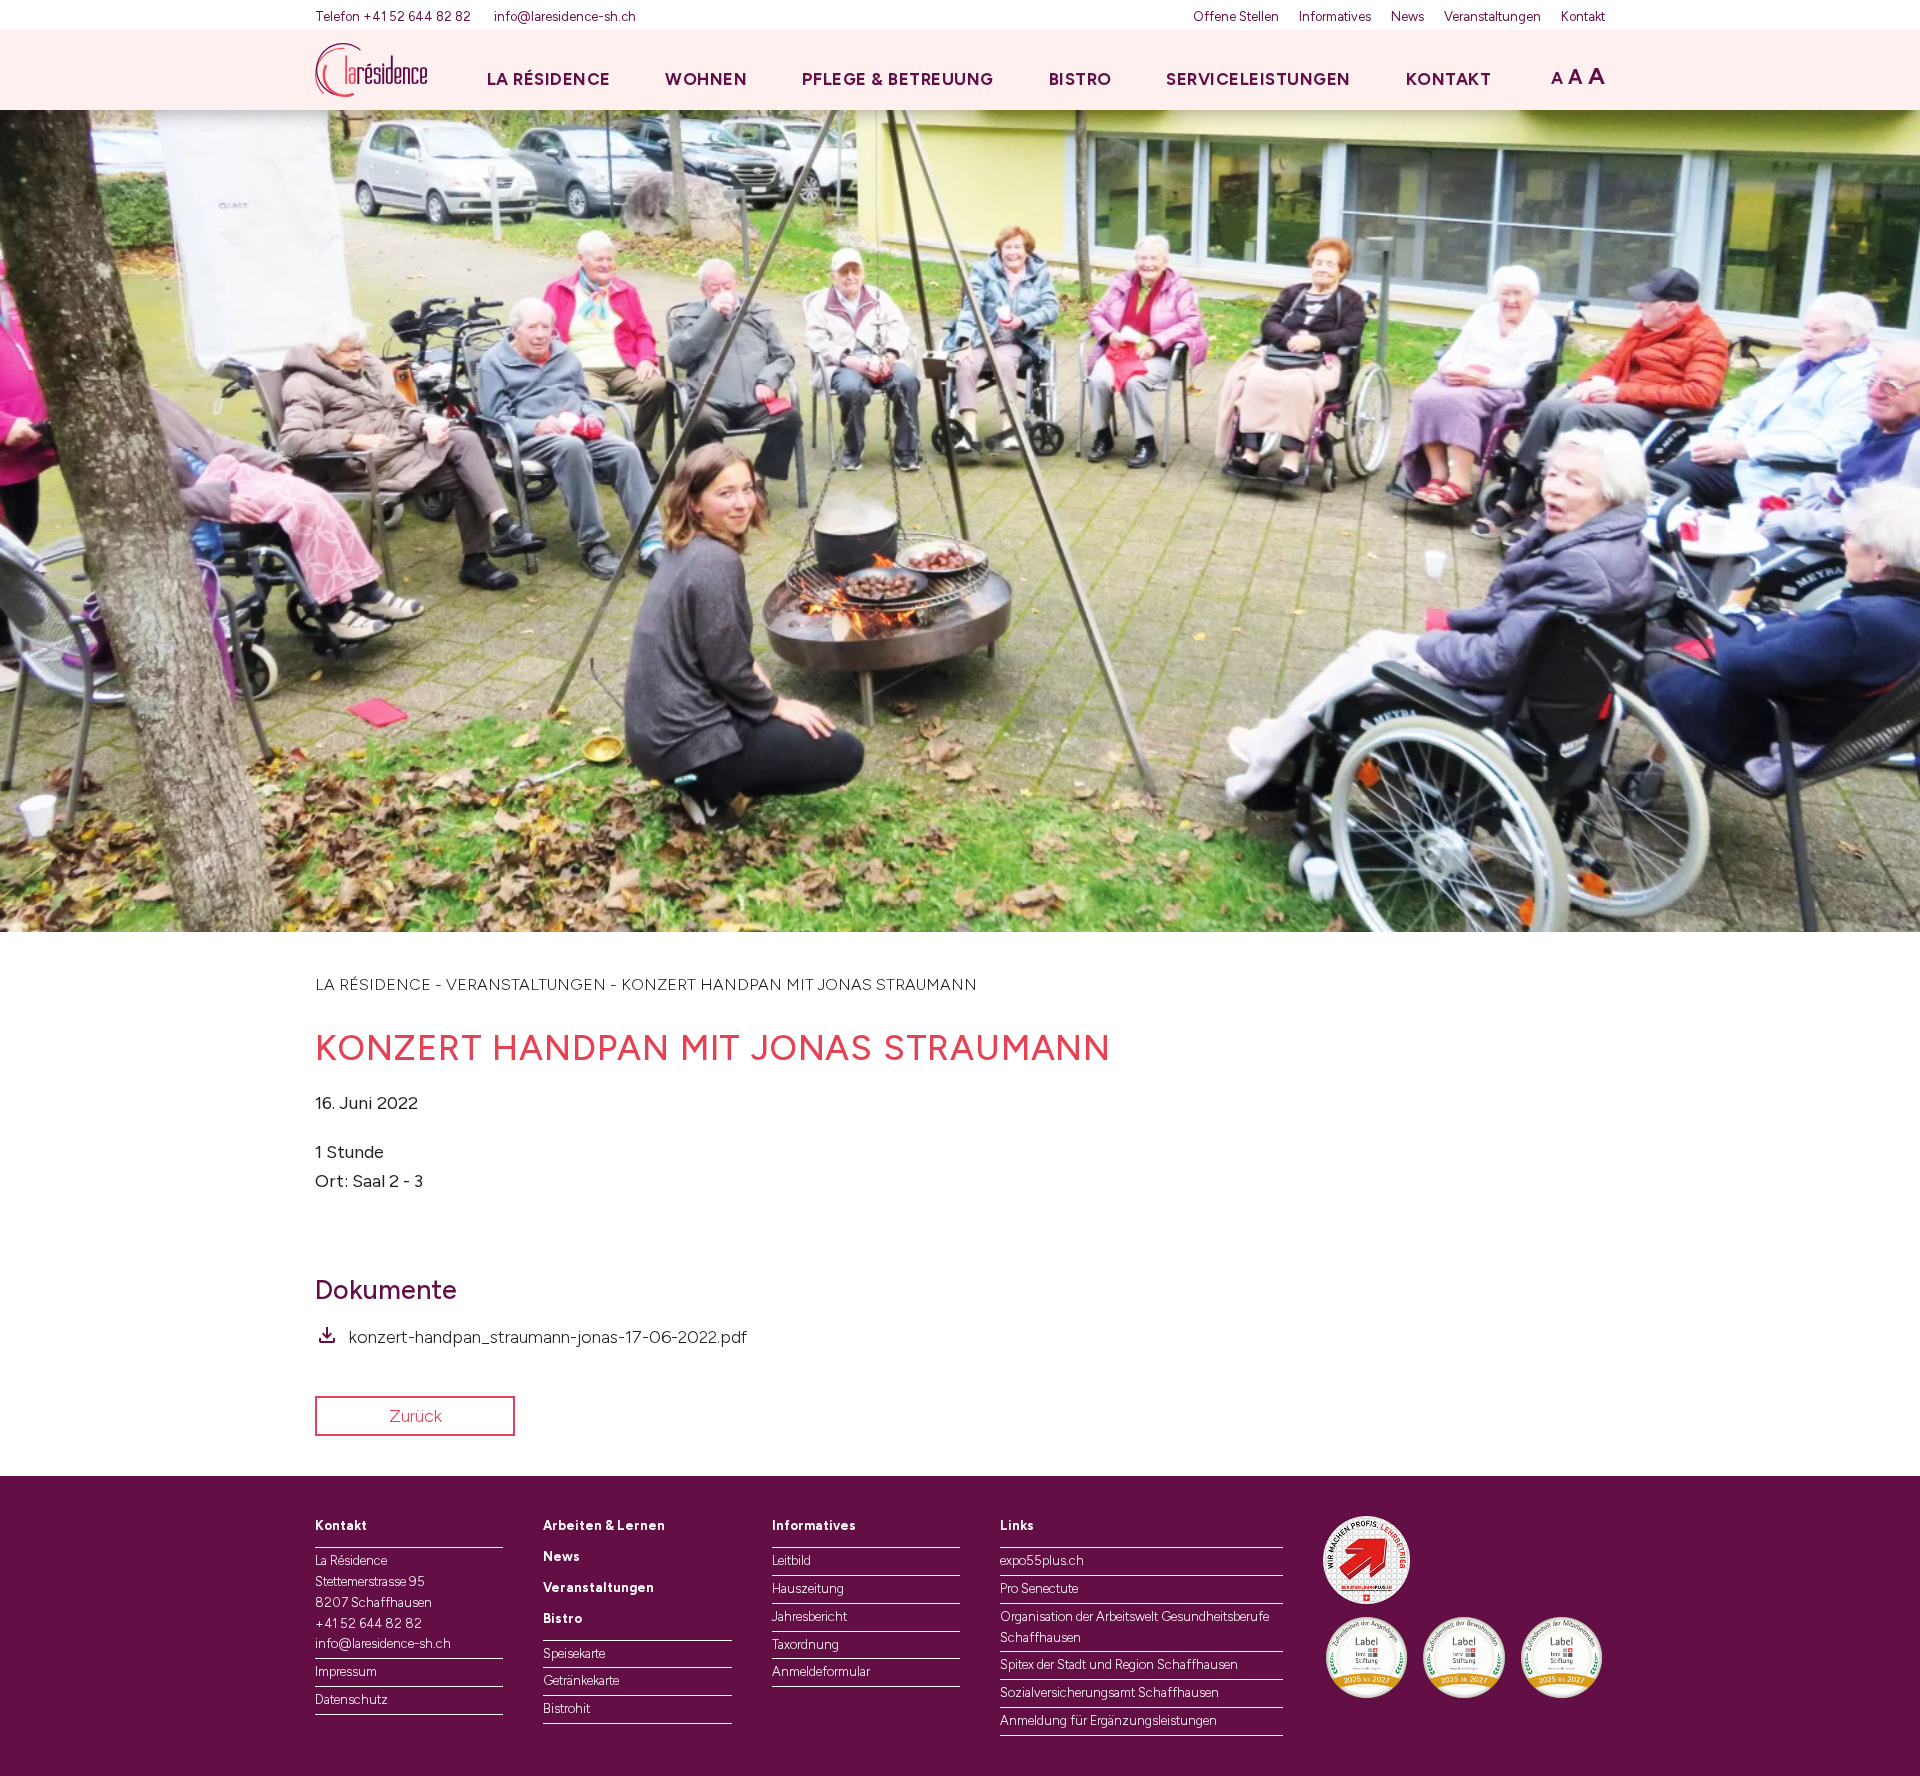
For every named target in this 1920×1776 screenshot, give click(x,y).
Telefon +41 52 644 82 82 (394, 16)
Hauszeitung (808, 1588)
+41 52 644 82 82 (368, 1623)
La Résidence (549, 79)
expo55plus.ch (1042, 1560)
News (1407, 16)
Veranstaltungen (1492, 16)
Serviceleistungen (1258, 79)
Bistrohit (566, 1708)
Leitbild (791, 1560)
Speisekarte (574, 1653)
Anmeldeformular (821, 1671)
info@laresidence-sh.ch (565, 16)
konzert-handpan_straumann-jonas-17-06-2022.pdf (548, 1337)
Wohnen (706, 79)
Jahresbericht (809, 1616)
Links (1017, 1525)
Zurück (415, 1416)
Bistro (1080, 79)
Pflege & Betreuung (898, 79)
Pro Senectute (1039, 1588)
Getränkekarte (581, 1680)
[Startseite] (371, 70)
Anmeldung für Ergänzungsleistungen (1108, 1720)
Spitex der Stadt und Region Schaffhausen (1119, 1664)
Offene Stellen (1236, 16)
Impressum (346, 1671)
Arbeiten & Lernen (604, 1525)
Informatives (1335, 16)
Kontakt (1583, 16)
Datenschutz (351, 1699)
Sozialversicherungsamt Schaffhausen (1109, 1692)
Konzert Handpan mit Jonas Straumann (799, 984)
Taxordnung (805, 1644)
